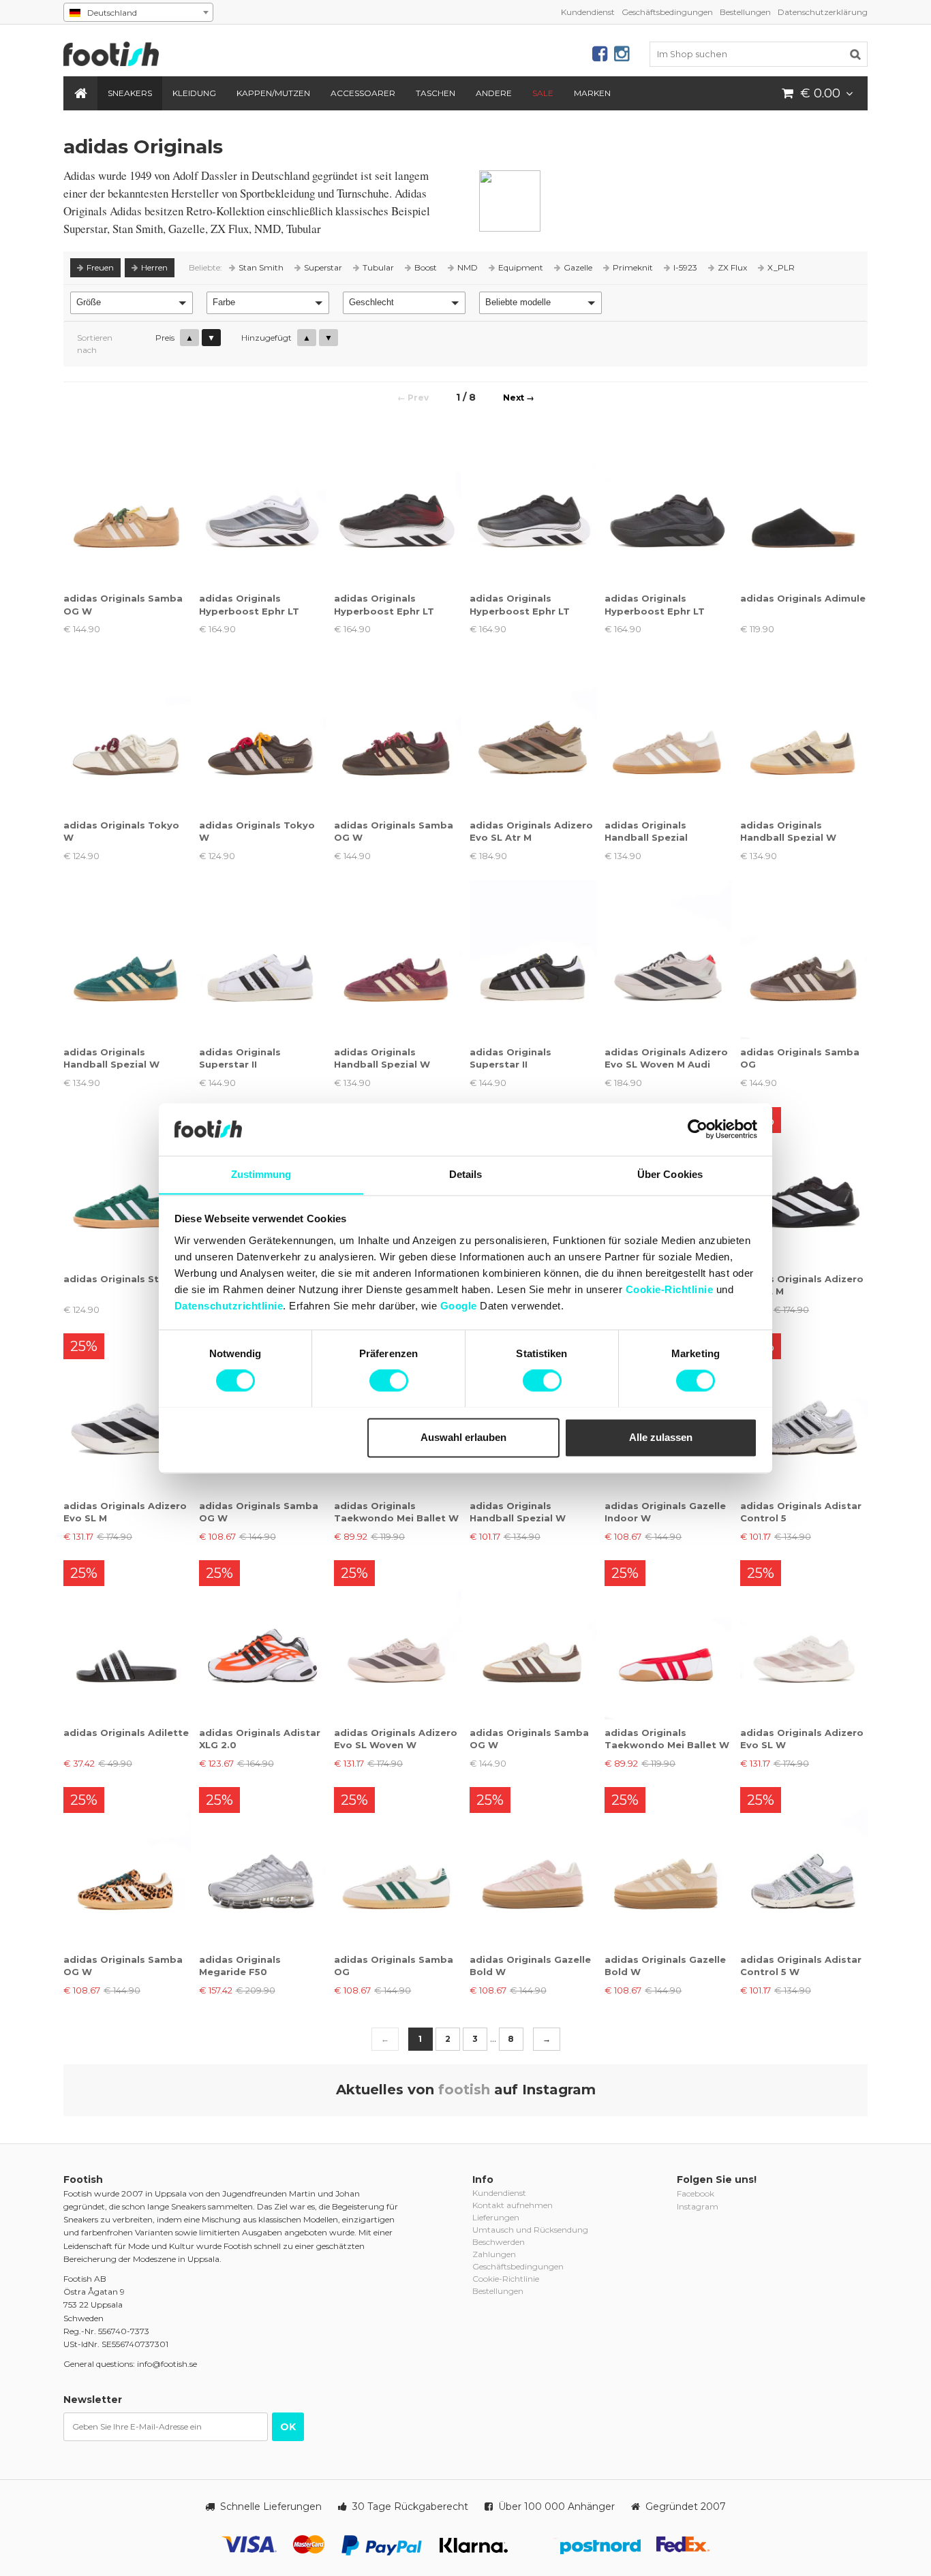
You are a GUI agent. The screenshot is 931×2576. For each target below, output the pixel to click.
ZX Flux (732, 267)
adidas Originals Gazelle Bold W (530, 1966)
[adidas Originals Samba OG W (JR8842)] (533, 1640)
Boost (426, 267)
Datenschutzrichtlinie (229, 1306)
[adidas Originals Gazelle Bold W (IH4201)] (668, 1866)
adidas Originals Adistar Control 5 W (801, 1966)
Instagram (698, 2206)
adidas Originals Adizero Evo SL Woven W (396, 1739)
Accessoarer (363, 93)
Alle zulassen (661, 1437)
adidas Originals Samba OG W (123, 604)
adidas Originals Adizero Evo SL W (802, 1739)
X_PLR (781, 267)
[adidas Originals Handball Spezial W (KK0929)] (398, 960)
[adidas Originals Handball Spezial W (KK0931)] (127, 960)
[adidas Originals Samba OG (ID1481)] (804, 960)
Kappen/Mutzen (273, 93)
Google (459, 1306)
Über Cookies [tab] (670, 1174)
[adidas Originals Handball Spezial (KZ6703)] (668, 733)
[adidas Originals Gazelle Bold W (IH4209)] (533, 1866)
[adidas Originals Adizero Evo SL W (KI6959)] (804, 1640)
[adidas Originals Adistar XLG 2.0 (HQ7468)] (263, 1640)
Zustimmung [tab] (261, 1174)
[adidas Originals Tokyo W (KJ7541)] (263, 733)
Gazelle (578, 267)
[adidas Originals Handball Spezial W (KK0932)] (804, 733)
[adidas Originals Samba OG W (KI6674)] (127, 1866)
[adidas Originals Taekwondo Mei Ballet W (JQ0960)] (668, 1640)
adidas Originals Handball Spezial (646, 831)
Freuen (100, 267)
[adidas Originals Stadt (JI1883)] (127, 1186)
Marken (592, 93)
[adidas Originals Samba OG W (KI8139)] (398, 733)
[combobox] (138, 12)
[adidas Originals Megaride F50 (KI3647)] (263, 1866)
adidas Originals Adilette (126, 1733)
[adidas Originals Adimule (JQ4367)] (804, 506)
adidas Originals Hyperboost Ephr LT (249, 604)
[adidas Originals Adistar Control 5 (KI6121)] (804, 1413)
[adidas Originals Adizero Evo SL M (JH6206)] (127, 1413)
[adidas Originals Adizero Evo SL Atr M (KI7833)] (533, 733)
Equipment (521, 267)
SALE (543, 93)
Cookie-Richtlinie (670, 1289)
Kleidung (194, 93)
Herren (154, 267)
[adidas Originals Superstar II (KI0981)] (533, 960)
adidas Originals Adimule (803, 598)
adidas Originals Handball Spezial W (788, 831)
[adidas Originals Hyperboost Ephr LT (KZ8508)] (533, 506)
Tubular (378, 267)
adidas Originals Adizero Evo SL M (802, 1285)
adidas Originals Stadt (120, 1279)
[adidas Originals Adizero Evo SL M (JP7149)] (804, 1186)
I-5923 (685, 267)
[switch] (389, 1380)
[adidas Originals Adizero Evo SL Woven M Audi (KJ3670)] (668, 960)
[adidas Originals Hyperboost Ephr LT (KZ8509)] (398, 506)
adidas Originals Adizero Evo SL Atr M (531, 831)
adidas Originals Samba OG (800, 1058)
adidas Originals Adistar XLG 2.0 (260, 1739)
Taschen (436, 93)
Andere (494, 93)
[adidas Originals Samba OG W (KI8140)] (127, 506)
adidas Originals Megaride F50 (240, 1966)
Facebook (696, 2193)
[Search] (855, 54)
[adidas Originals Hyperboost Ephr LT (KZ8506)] (668, 506)
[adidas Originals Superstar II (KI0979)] (263, 960)
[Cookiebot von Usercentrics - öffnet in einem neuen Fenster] (698, 1129)
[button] (132, 303)
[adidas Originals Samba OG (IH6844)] (398, 1866)
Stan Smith (261, 267)
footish (464, 2090)
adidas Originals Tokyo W (121, 831)
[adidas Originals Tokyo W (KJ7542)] (127, 733)
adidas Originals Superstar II (240, 1058)
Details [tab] (466, 1174)
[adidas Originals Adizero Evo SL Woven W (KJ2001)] (398, 1640)
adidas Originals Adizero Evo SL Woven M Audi (666, 1058)
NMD (468, 267)
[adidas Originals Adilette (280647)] (127, 1640)
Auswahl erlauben (463, 1437)
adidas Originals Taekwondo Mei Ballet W (396, 1512)
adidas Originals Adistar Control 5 (801, 1512)
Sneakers (130, 93)
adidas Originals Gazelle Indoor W (665, 1512)
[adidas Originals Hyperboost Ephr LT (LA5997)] (263, 506)
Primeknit (633, 267)
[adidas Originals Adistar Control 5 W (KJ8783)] (804, 1866)
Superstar (323, 267)
